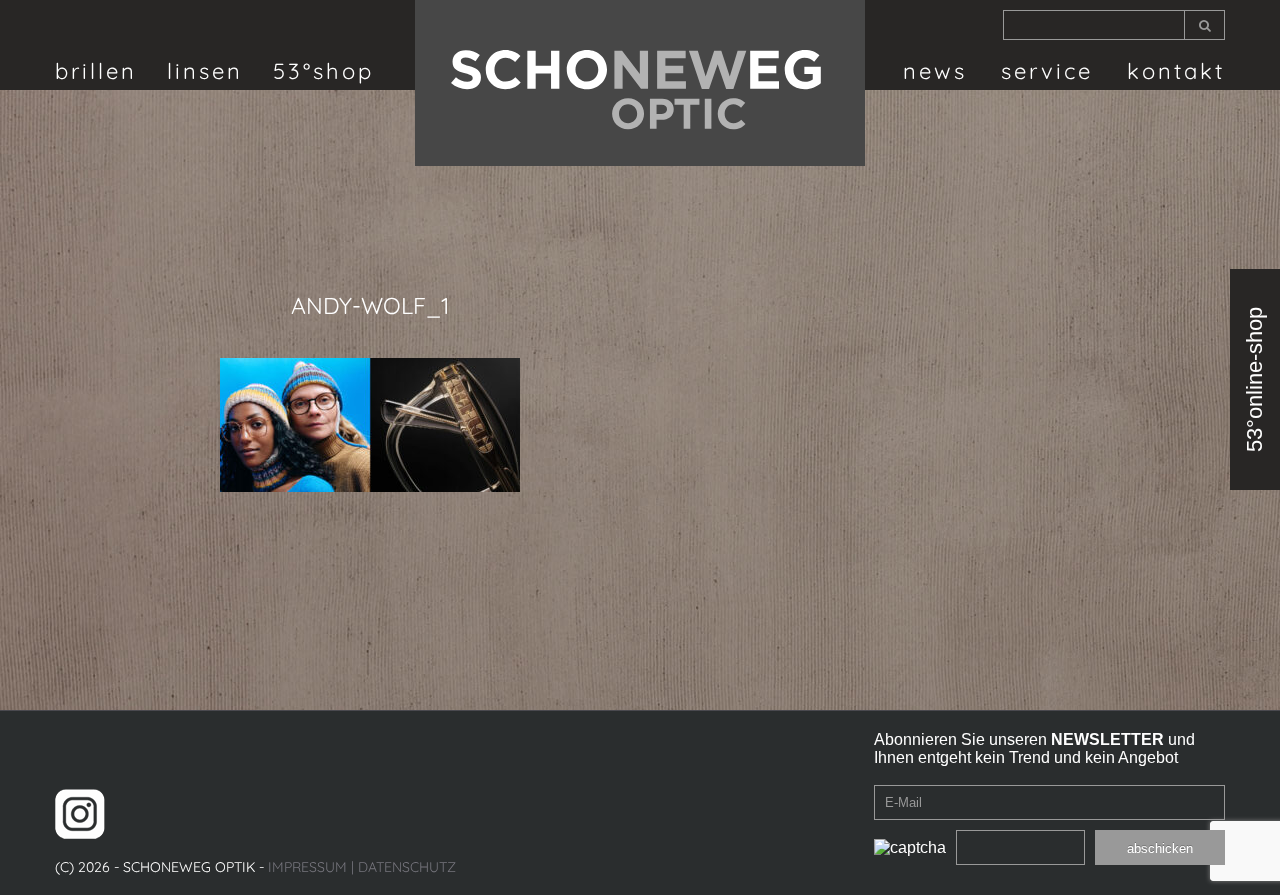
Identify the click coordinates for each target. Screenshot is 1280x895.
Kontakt (1176, 71)
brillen (96, 71)
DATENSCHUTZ (407, 867)
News (935, 71)
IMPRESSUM (307, 867)
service (1047, 71)
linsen (205, 71)
